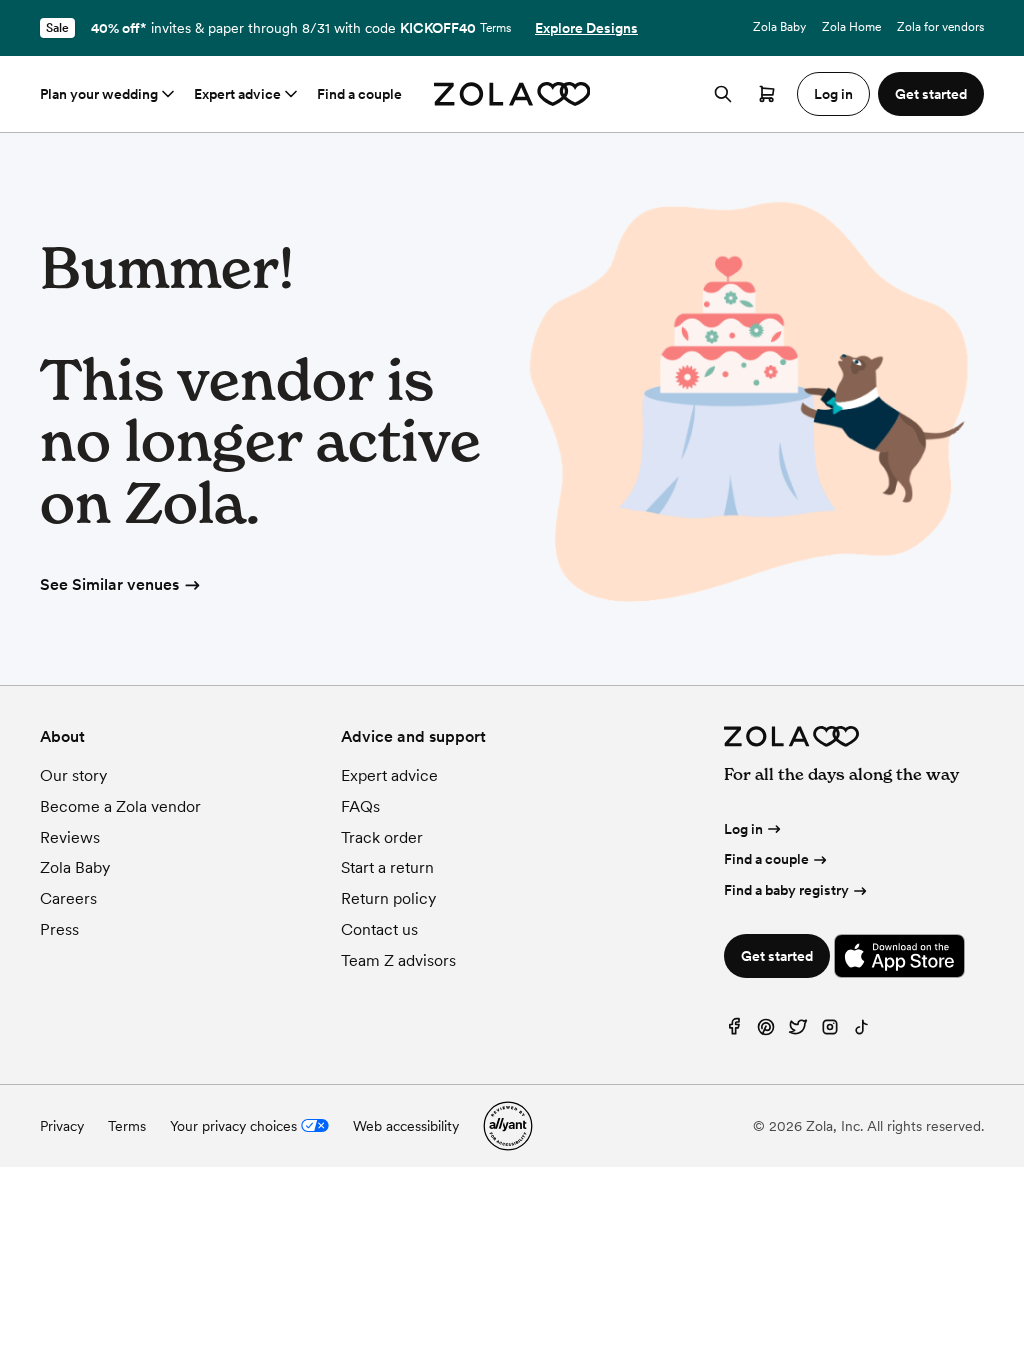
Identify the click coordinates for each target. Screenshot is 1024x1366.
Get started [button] (931, 94)
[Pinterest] (766, 1031)
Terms (495, 28)
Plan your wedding (99, 94)
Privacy (62, 1126)
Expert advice (237, 94)
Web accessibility (406, 1126)
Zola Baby (779, 27)
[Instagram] (830, 1031)
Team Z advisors (398, 960)
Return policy (388, 898)
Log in (743, 829)
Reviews (70, 837)
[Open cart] (767, 94)
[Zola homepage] (512, 94)
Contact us (379, 929)
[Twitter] (798, 1031)
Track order (382, 837)
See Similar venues (109, 584)
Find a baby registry (786, 890)
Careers (68, 898)
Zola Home (851, 27)
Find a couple (359, 94)
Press (59, 929)
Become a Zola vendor (120, 806)
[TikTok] (862, 1031)
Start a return (387, 867)
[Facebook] (734, 1031)
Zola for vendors (940, 27)
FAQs (360, 806)
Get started (777, 956)
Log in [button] (833, 94)
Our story (73, 775)
